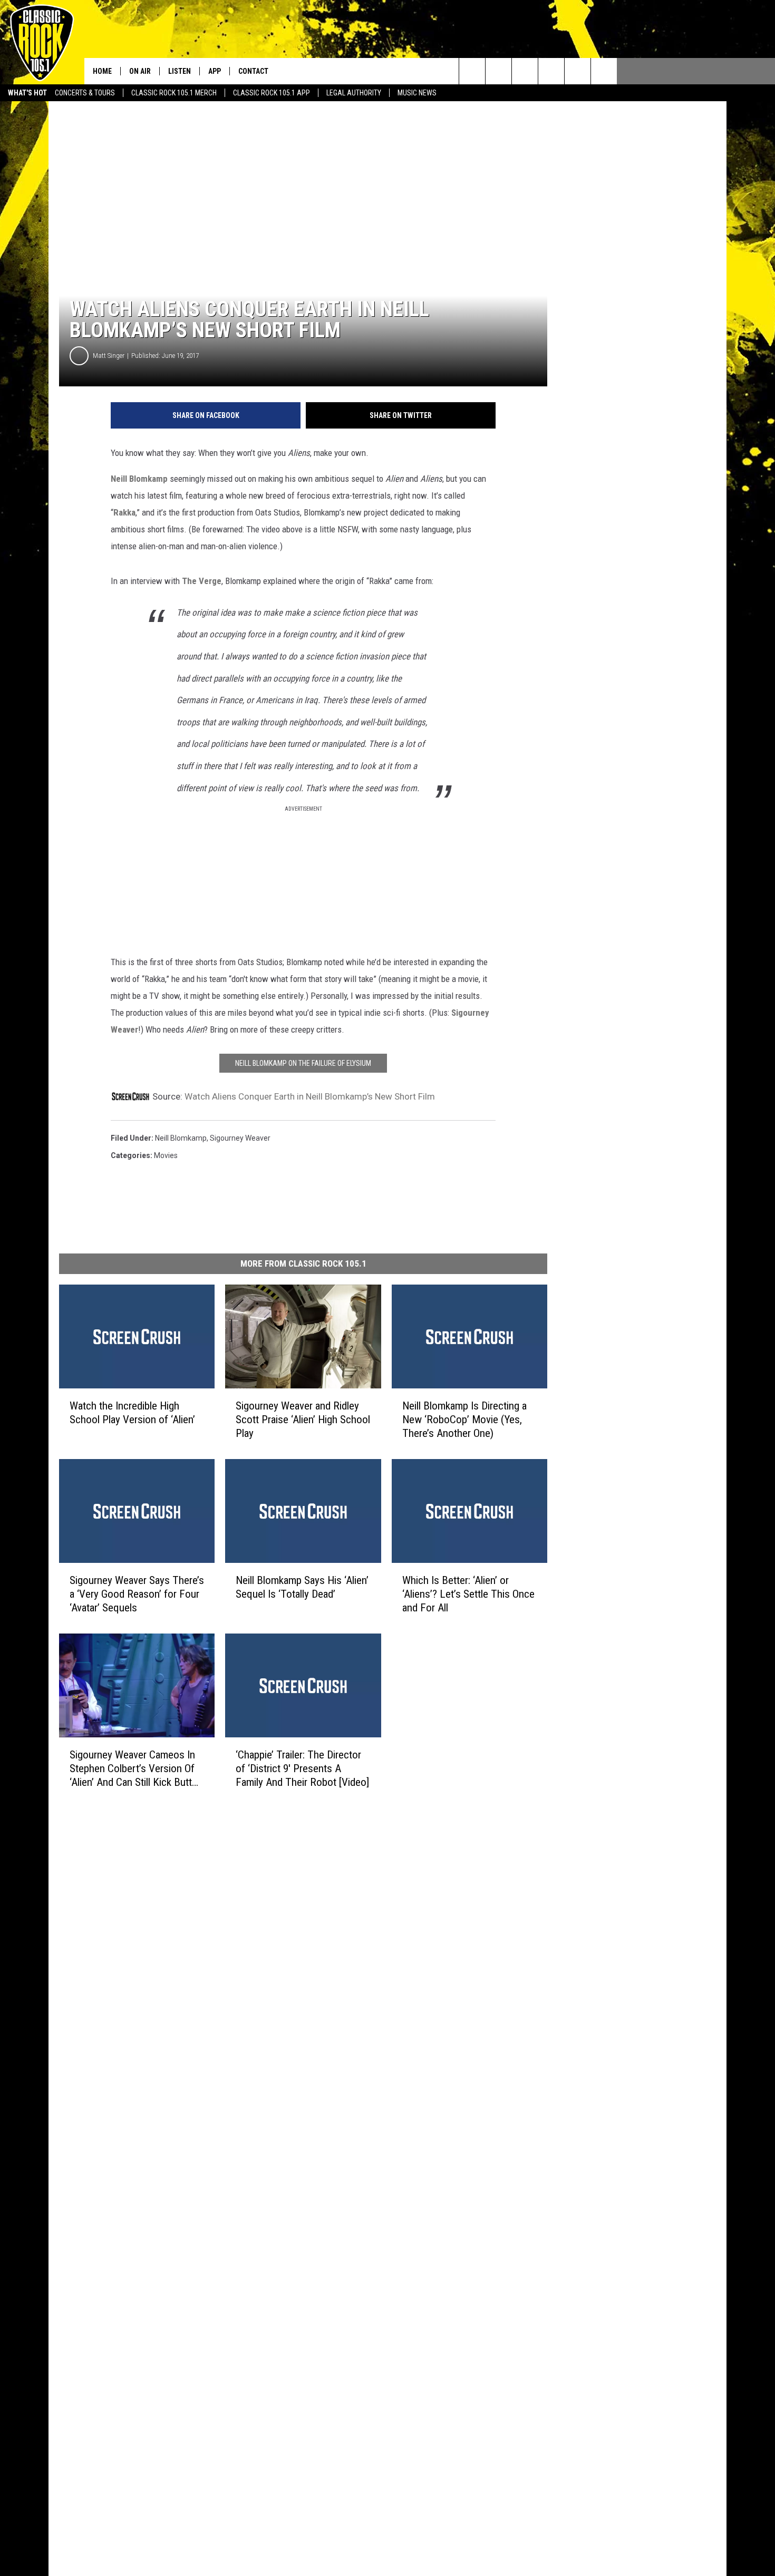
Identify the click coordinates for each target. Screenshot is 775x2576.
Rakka (124, 512)
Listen (180, 71)
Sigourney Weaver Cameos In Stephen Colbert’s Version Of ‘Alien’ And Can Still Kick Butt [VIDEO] (132, 1768)
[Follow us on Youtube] (578, 71)
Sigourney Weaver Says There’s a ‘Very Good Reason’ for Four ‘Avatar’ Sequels (137, 1593)
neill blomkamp (181, 1138)
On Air (140, 71)
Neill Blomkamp (139, 479)
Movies (166, 1155)
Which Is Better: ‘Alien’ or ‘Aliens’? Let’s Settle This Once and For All (468, 1594)
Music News (417, 93)
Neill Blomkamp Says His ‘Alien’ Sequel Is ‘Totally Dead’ (302, 1587)
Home (102, 71)
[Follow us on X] (604, 71)
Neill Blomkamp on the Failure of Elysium (303, 1063)
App (215, 71)
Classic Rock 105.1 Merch (174, 93)
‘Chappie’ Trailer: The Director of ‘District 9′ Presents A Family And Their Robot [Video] (302, 1768)
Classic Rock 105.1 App (272, 93)
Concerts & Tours (85, 93)
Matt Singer (109, 356)
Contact (253, 71)
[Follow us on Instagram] (551, 71)
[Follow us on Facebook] (525, 71)
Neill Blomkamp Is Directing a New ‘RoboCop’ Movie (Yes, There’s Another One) (464, 1420)
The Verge (202, 581)
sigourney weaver (240, 1138)
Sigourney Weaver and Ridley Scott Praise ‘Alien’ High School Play (303, 1420)
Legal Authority (354, 93)
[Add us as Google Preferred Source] (498, 71)
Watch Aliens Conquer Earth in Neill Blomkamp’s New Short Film (310, 1096)
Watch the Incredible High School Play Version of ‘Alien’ (132, 1413)
